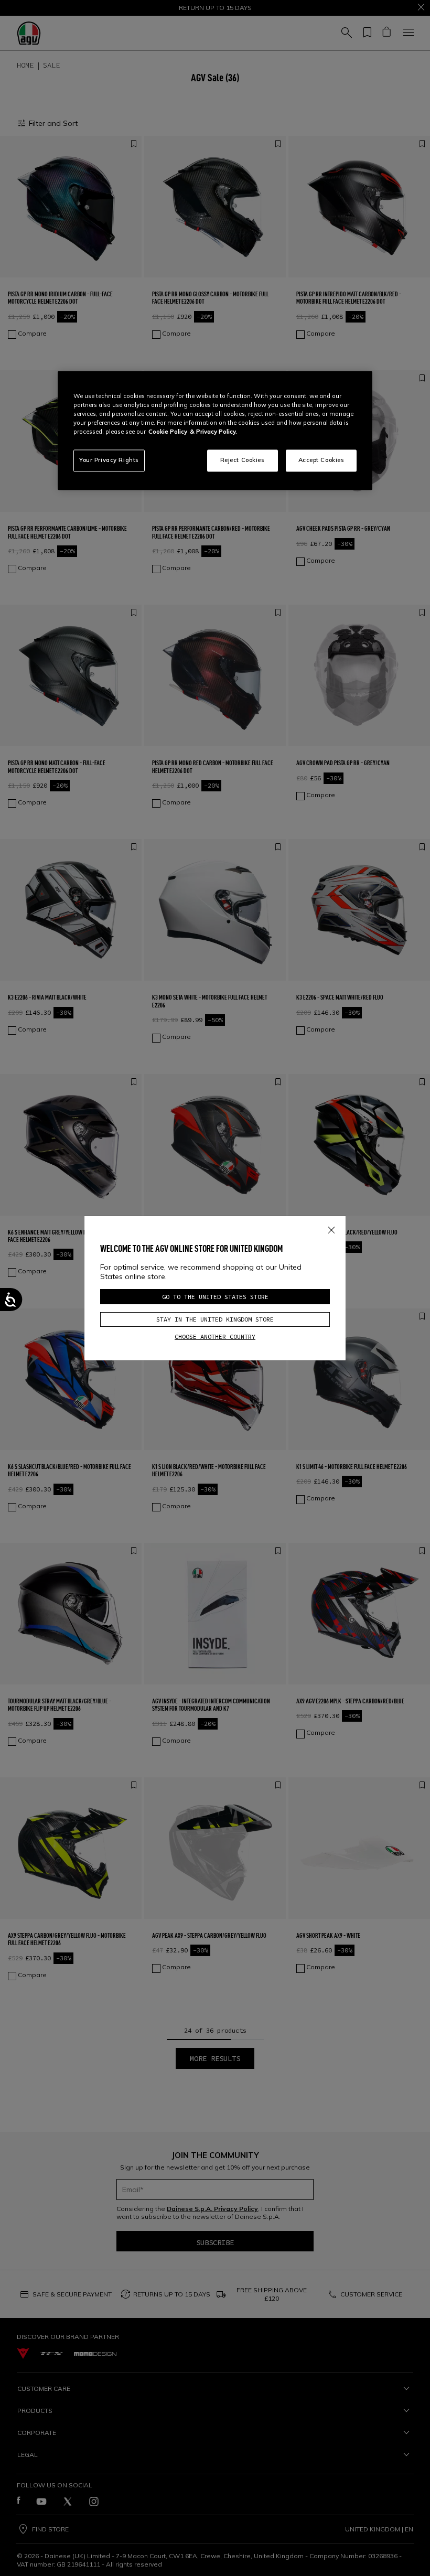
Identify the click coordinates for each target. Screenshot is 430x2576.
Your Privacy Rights (109, 460)
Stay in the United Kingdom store (215, 1319)
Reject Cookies (243, 460)
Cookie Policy (168, 432)
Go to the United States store (215, 1297)
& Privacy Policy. (213, 432)
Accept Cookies (321, 460)
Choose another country (215, 1337)
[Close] (331, 1228)
